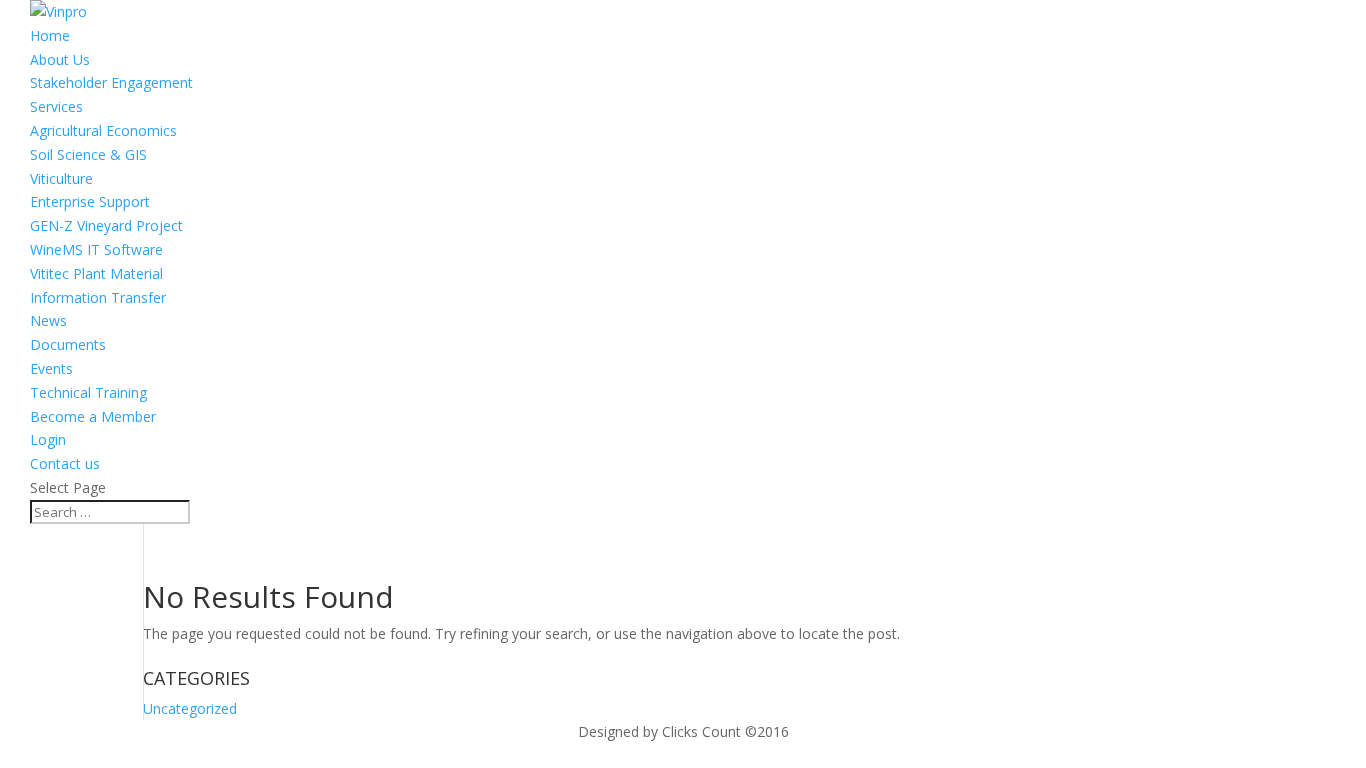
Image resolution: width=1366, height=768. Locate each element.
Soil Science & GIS (88, 154)
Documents (68, 344)
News (48, 320)
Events (51, 368)
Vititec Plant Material (96, 273)
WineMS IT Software (96, 249)
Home (50, 35)
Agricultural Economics (103, 130)
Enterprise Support (90, 201)
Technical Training (88, 392)
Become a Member (93, 416)
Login (48, 439)
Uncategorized (190, 708)
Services (56, 106)
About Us (60, 59)
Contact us (65, 463)
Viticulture (61, 178)
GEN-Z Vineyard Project (106, 225)
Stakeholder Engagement (111, 82)
